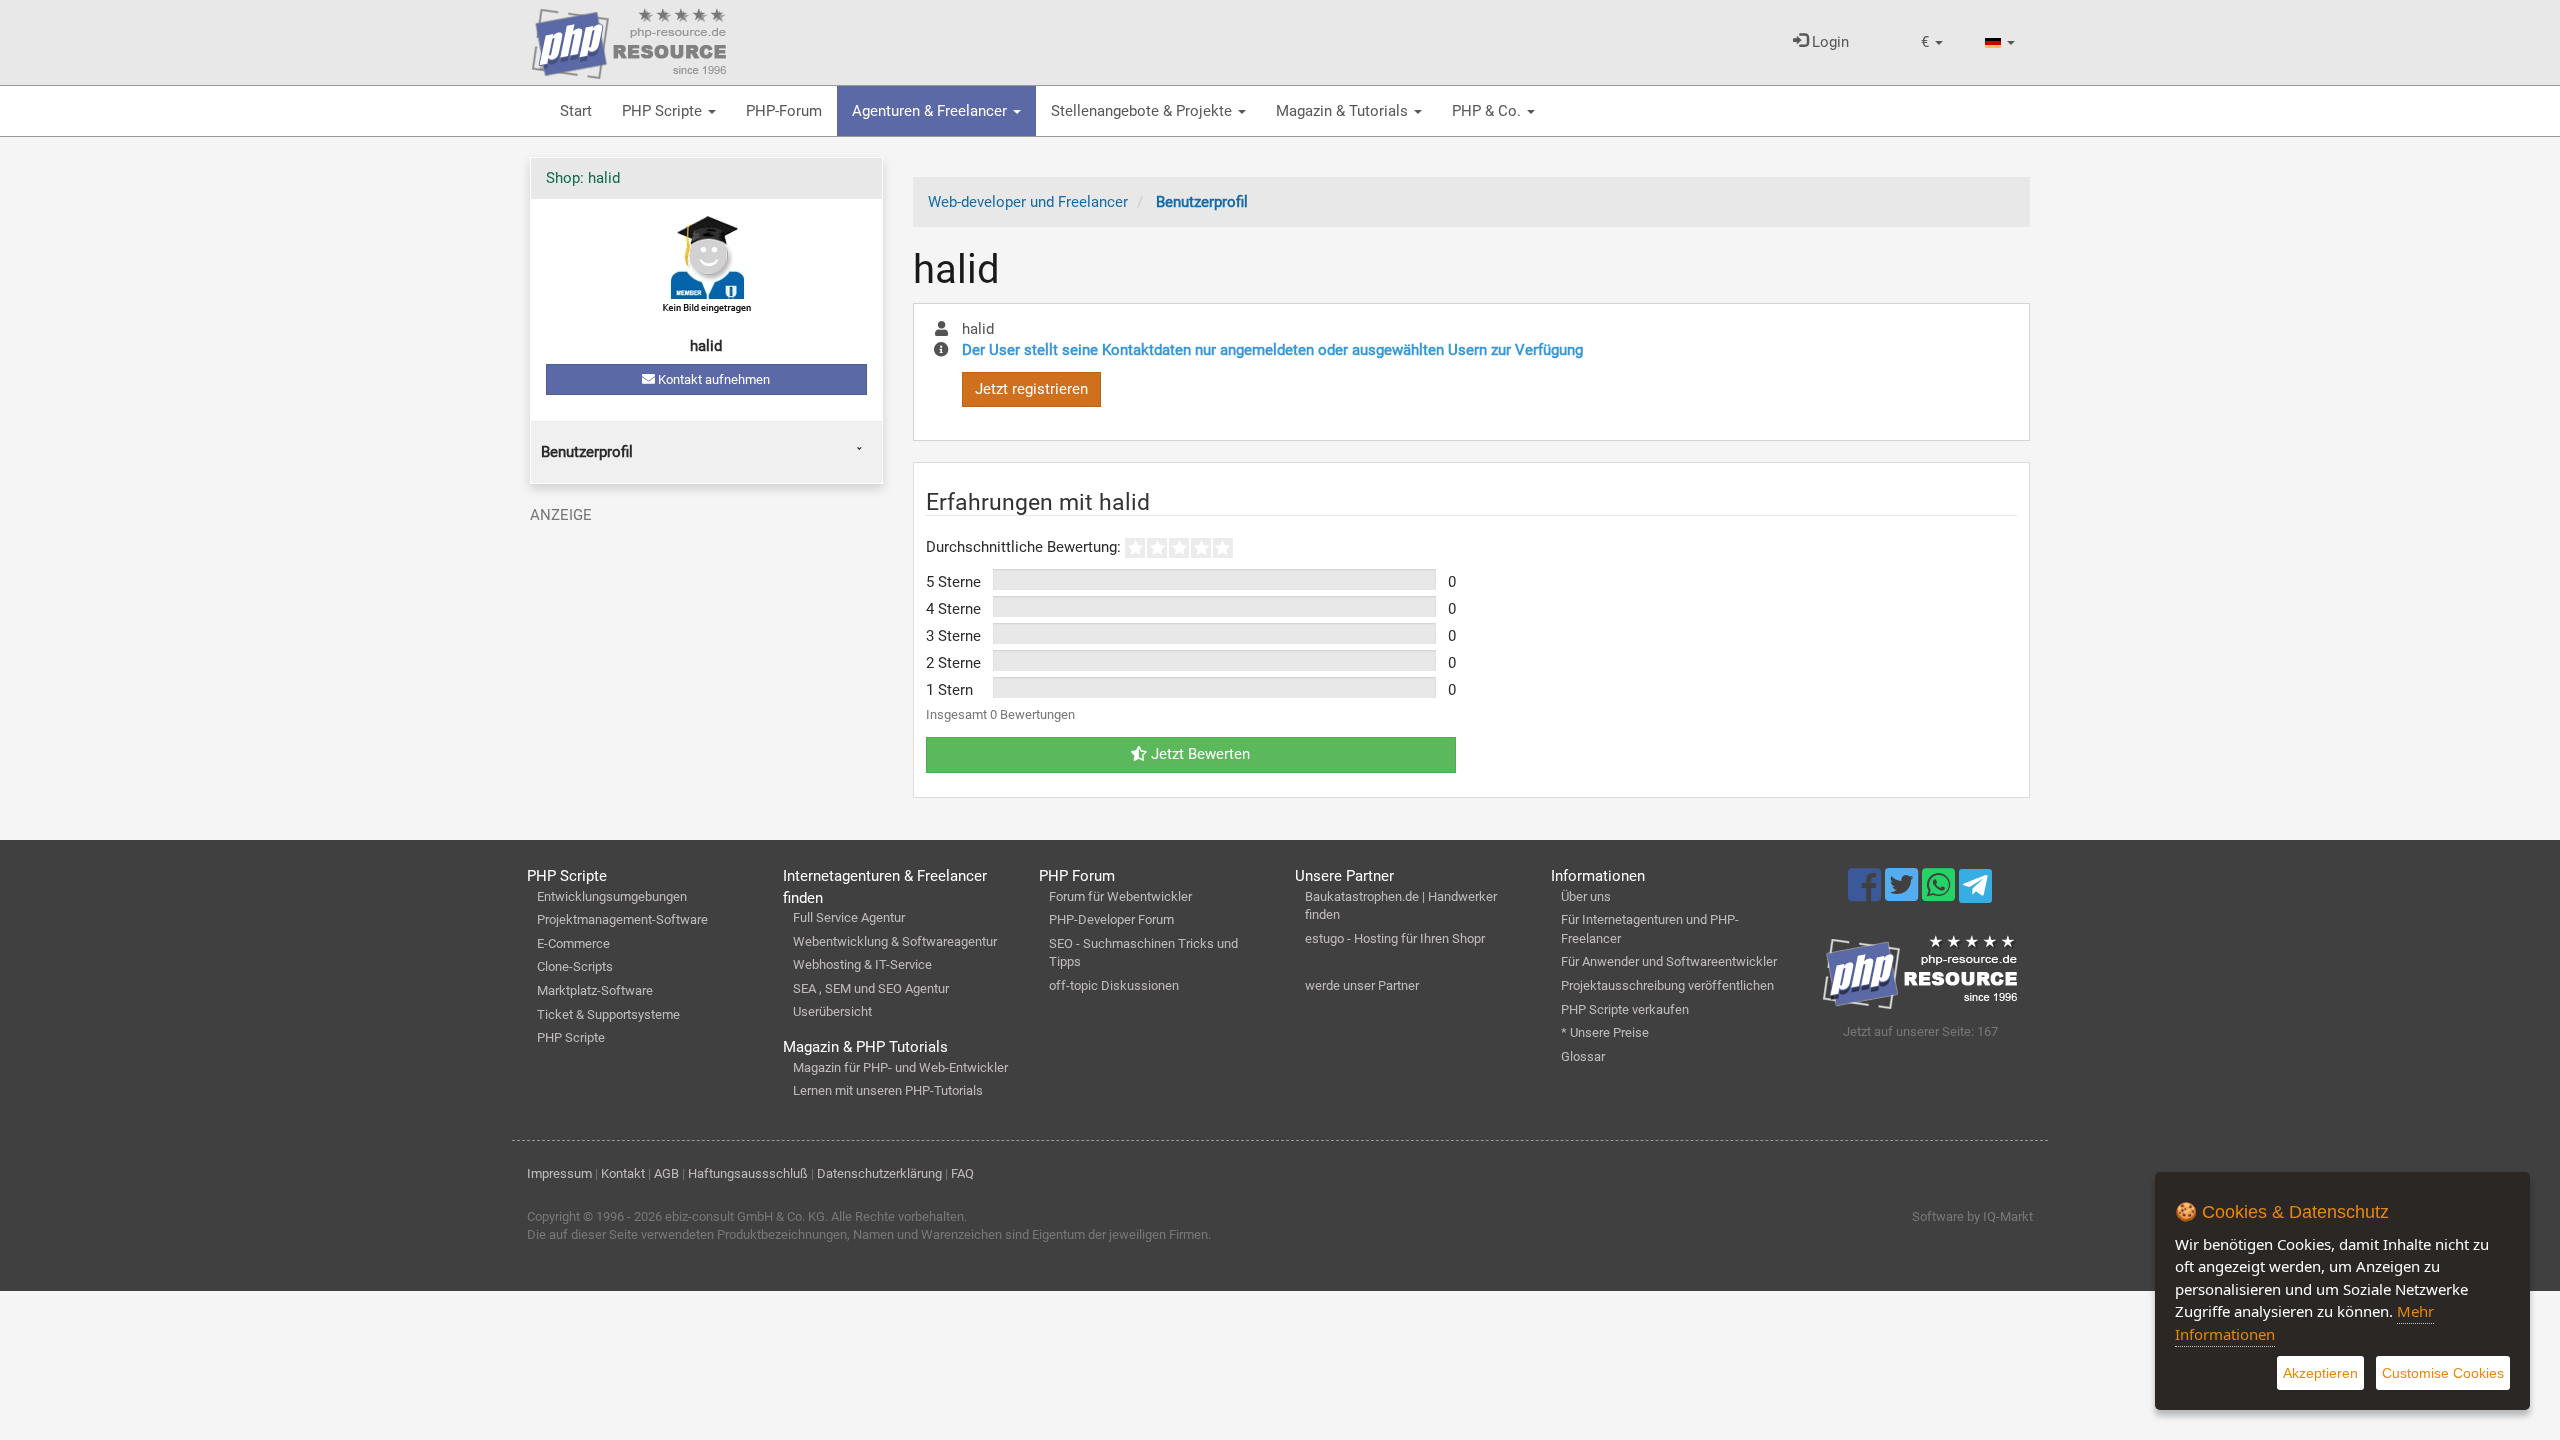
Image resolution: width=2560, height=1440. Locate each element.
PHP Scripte (664, 111)
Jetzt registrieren (1031, 389)
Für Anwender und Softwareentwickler (1669, 961)
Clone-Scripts (575, 966)
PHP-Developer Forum (1111, 919)
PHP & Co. (1488, 111)
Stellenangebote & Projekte (1143, 111)
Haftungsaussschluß (748, 1173)
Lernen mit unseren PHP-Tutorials (888, 1090)
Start (576, 111)
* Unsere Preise (1605, 1032)
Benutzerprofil (587, 452)
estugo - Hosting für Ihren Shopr (1395, 938)
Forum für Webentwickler (1120, 896)
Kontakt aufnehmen (712, 379)
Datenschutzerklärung (879, 1173)
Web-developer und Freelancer (1028, 202)
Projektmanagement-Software (622, 919)
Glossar (1583, 1056)
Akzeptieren (2320, 1373)
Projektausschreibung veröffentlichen (1667, 985)
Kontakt (623, 1173)
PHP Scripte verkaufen (1625, 1009)
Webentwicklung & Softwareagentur (895, 941)
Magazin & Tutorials (1344, 111)
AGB (666, 1173)
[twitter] (1903, 894)
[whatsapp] (1940, 894)
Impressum (559, 1173)
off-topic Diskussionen (1114, 985)
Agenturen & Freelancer (931, 111)
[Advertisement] (706, 672)
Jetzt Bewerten (1198, 754)
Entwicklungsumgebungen (612, 896)
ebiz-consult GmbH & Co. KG (745, 1216)
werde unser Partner (1362, 985)
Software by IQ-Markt (1972, 1216)
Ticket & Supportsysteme (608, 1014)
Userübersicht (832, 1011)
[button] (1932, 42)
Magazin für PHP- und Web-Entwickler (900, 1067)
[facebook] (1866, 894)
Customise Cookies (2443, 1373)
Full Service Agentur (849, 917)
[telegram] (1975, 891)
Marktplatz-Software (595, 990)
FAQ (962, 1173)
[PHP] (629, 40)
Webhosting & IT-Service (862, 964)
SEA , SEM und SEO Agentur (871, 988)
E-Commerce (573, 943)
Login (1828, 42)
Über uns (1586, 896)
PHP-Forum (784, 111)
